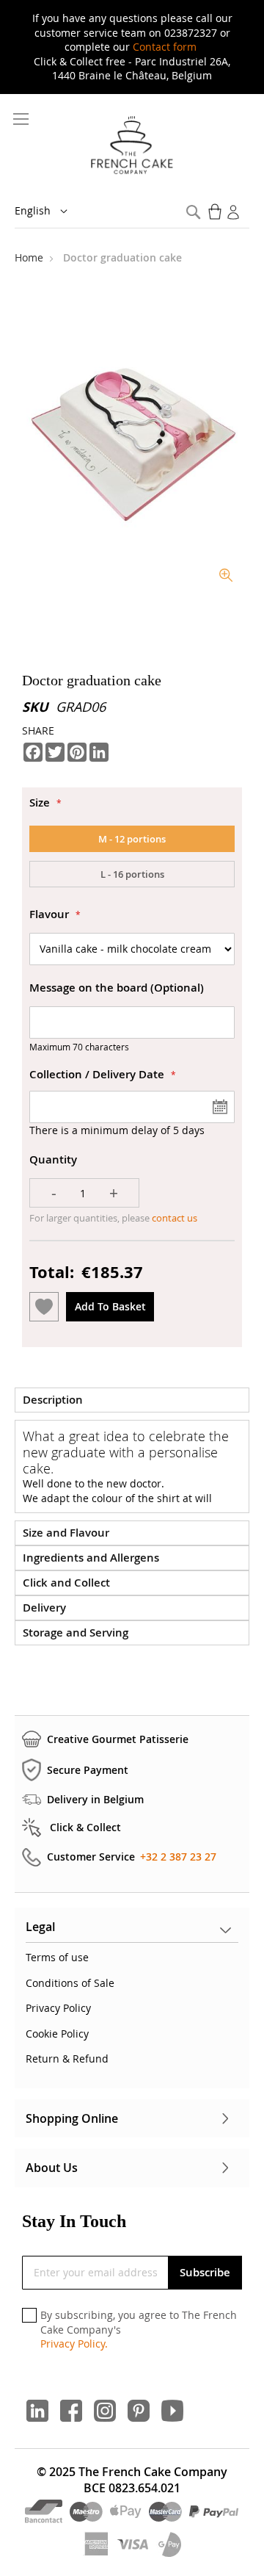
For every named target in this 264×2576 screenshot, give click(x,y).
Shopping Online (72, 2118)
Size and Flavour (66, 1533)
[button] (51, 212)
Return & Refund (67, 2059)
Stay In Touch (74, 2221)
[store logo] (132, 146)
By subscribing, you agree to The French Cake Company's (139, 2329)
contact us (173, 1218)
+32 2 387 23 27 (178, 1857)
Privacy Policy (58, 2008)
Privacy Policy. (74, 2344)
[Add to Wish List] (44, 1307)
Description (53, 1400)
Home (30, 257)
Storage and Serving (76, 1632)
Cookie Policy (57, 2034)
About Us (52, 2168)
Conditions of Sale (70, 1983)
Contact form (165, 47)
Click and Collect (66, 1583)
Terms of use (57, 1957)
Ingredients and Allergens (91, 1558)
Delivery (44, 1608)
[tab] (132, 1400)
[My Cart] (216, 212)
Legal (40, 1927)
